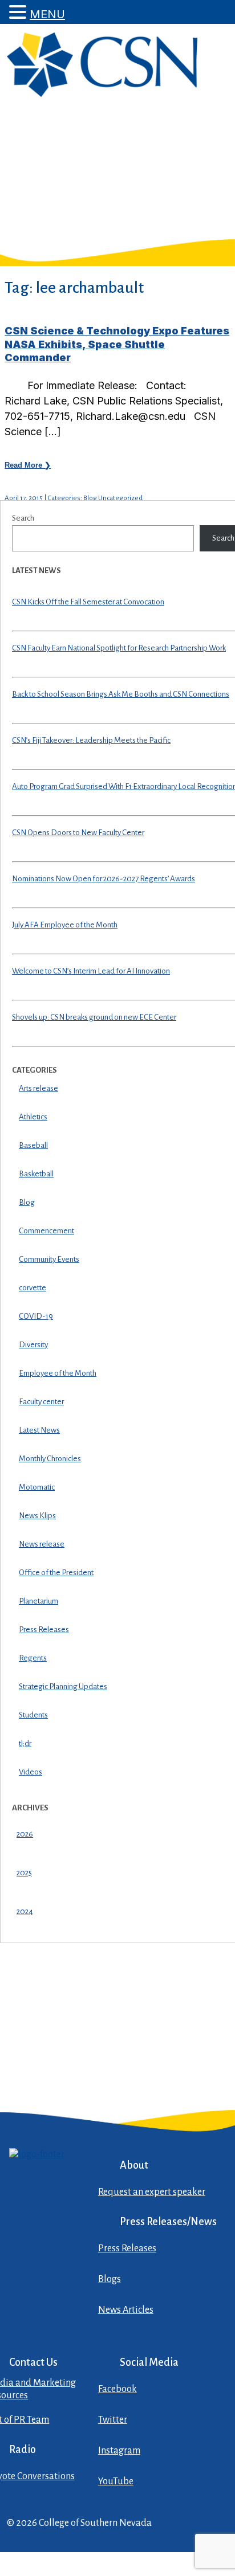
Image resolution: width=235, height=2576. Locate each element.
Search (23, 518)
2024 (25, 1911)
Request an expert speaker (152, 2192)
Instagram (119, 2451)
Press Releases (127, 2248)
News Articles (126, 2310)
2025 (24, 1873)
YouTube (116, 2481)
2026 (25, 1834)
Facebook (117, 2389)
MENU (47, 14)
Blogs (110, 2279)
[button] (19, 12)
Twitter (113, 2420)
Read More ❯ (28, 465)
